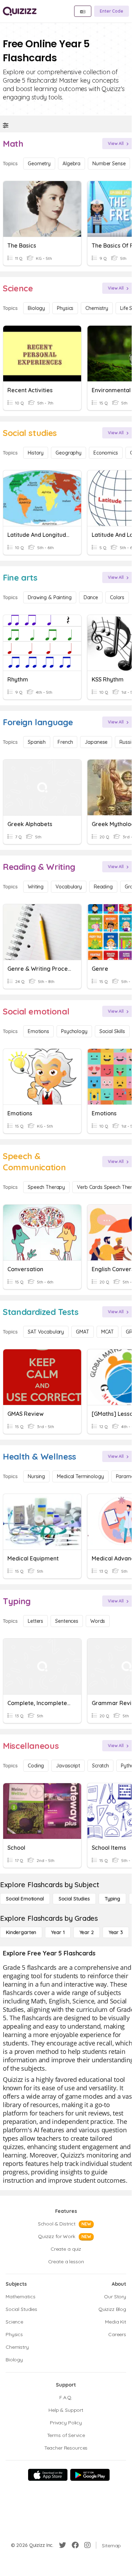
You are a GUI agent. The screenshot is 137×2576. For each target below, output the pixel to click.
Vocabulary (69, 887)
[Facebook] (75, 2545)
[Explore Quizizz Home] (20, 11)
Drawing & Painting (50, 597)
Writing (36, 887)
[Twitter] (63, 2545)
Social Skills (112, 1031)
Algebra (71, 164)
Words (98, 1621)
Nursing (36, 1476)
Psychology (74, 1031)
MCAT (107, 1332)
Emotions (38, 1031)
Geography (68, 453)
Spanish (37, 742)
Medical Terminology (80, 1476)
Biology (36, 308)
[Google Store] (90, 2475)
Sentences (67, 1621)
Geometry (39, 164)
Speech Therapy (46, 1187)
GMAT (82, 1332)
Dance (91, 597)
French (65, 742)
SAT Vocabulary (46, 1332)
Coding (36, 1766)
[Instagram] (87, 2545)
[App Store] (48, 2475)
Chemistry (97, 308)
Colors (117, 597)
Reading (103, 887)
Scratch (100, 1766)
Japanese (96, 742)
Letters (35, 1621)
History (36, 453)
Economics (106, 453)
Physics (65, 308)
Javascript (68, 1766)
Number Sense (109, 164)
